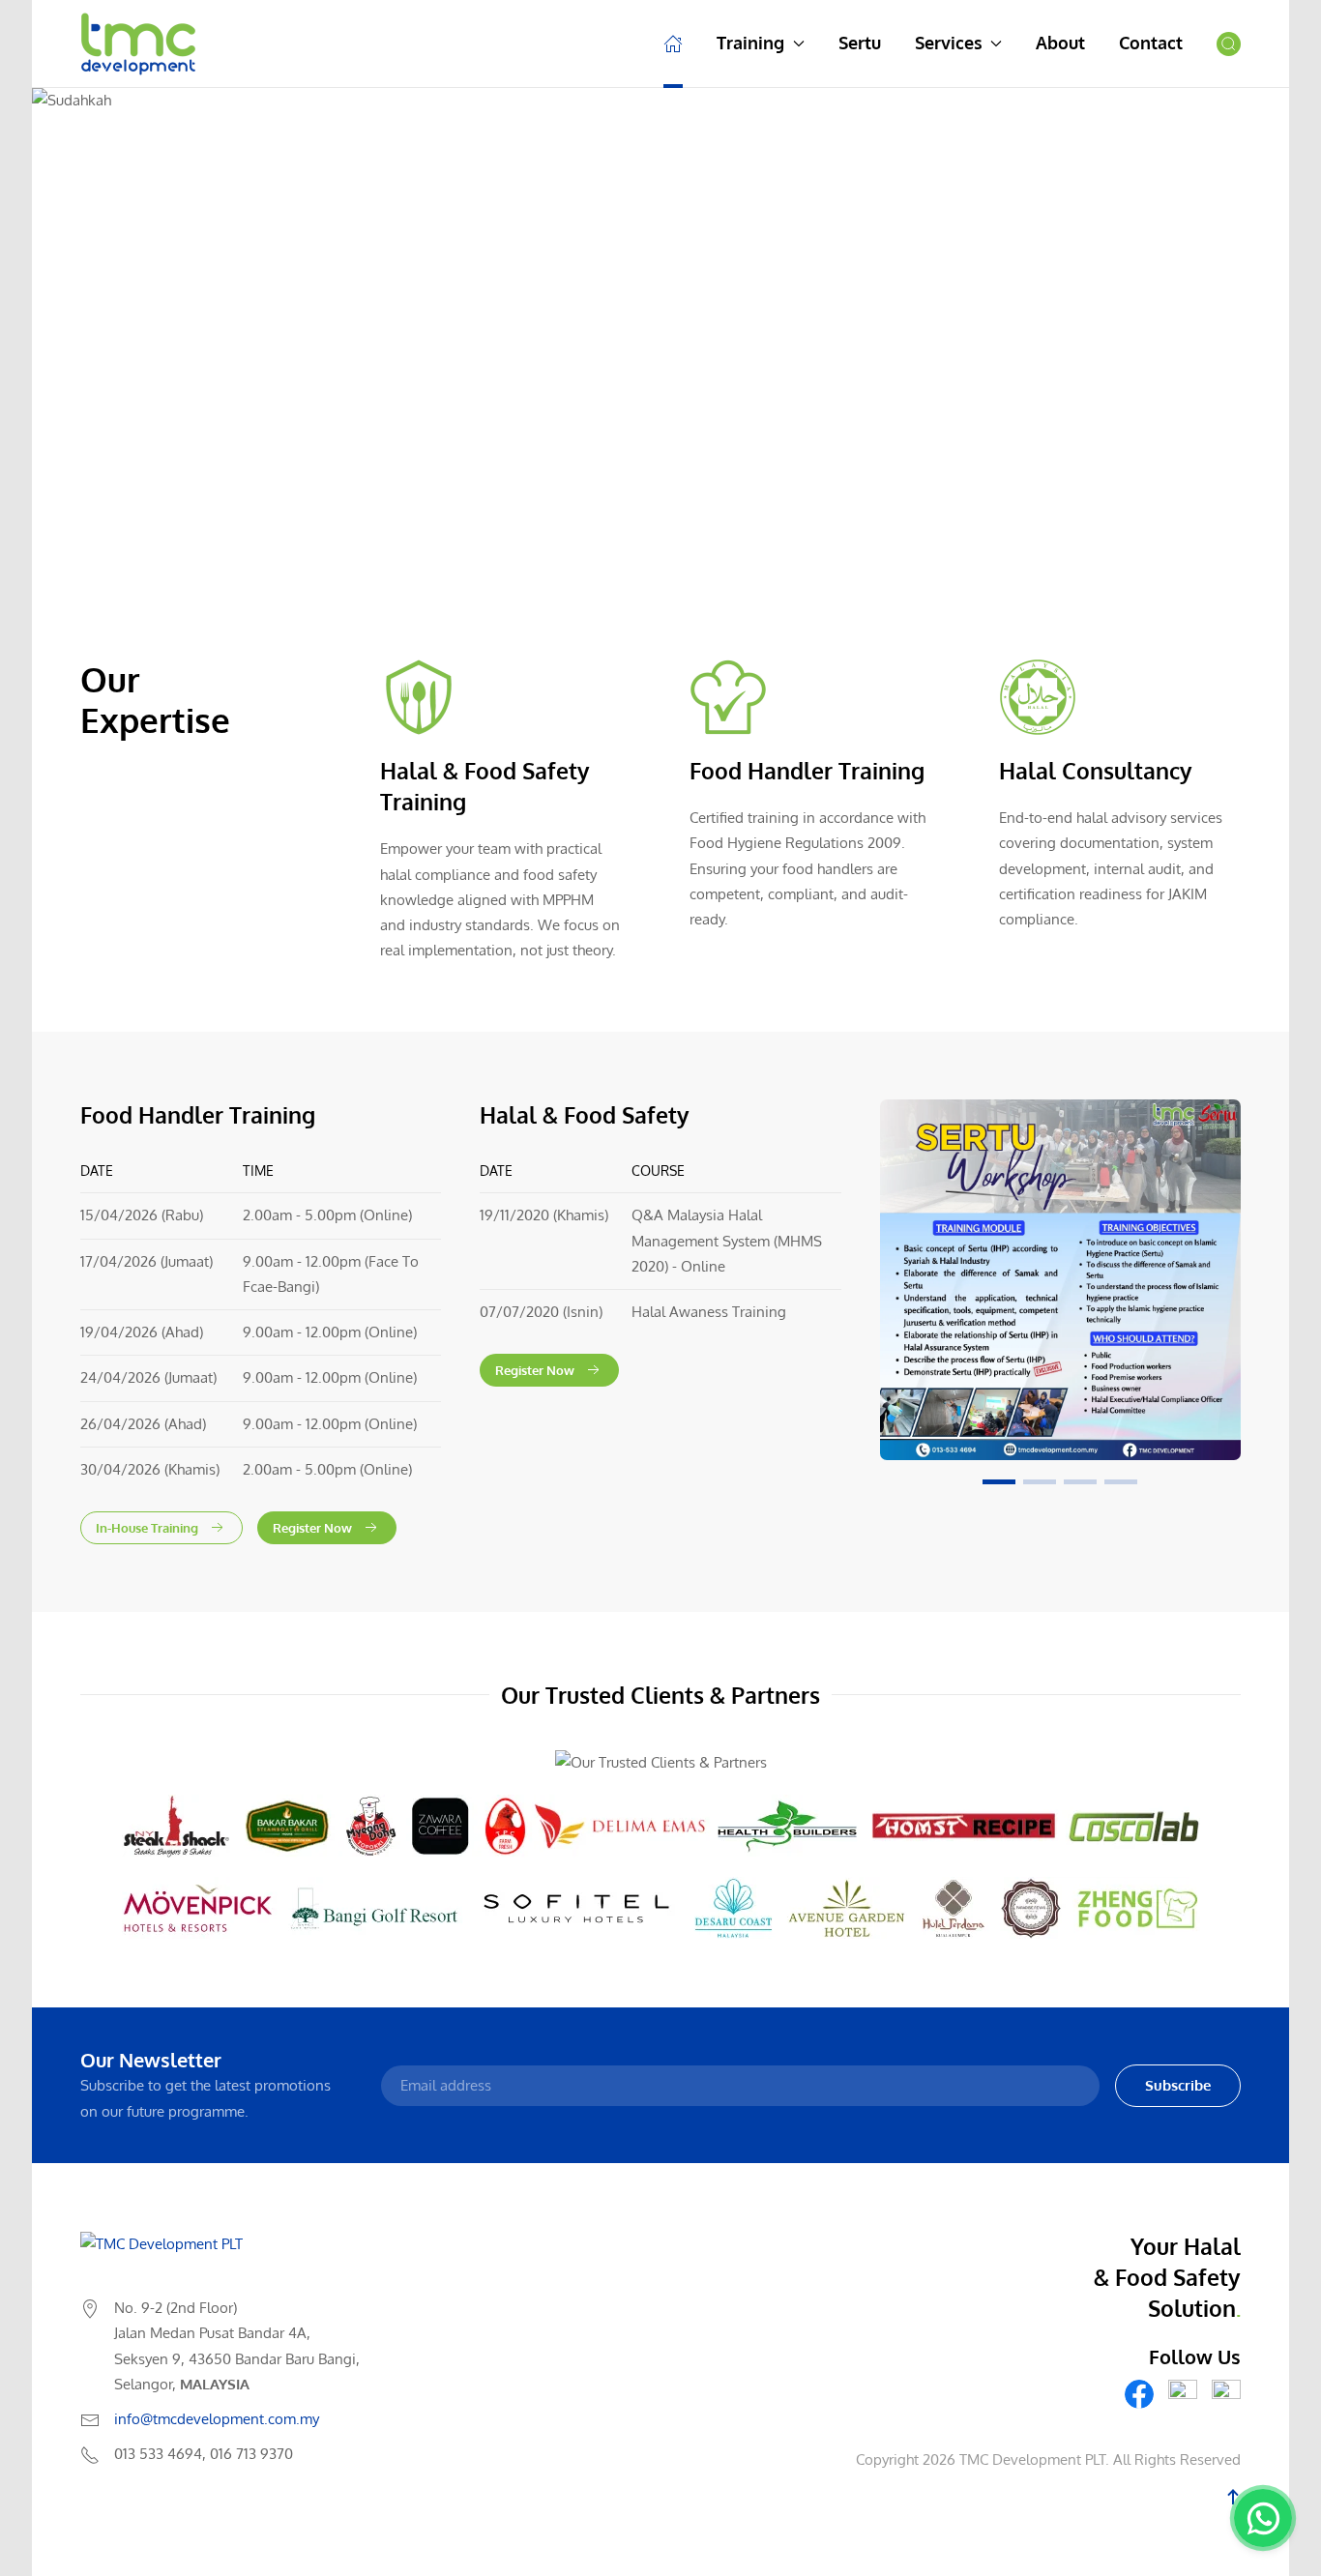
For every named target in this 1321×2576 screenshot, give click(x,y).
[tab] (999, 1482)
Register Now (312, 1528)
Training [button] (750, 43)
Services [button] (949, 43)
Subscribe (1178, 2085)
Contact (1151, 43)
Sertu (860, 43)
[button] (1229, 44)
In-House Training (147, 1528)
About (1060, 43)
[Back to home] (138, 44)
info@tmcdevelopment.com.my (217, 2419)
